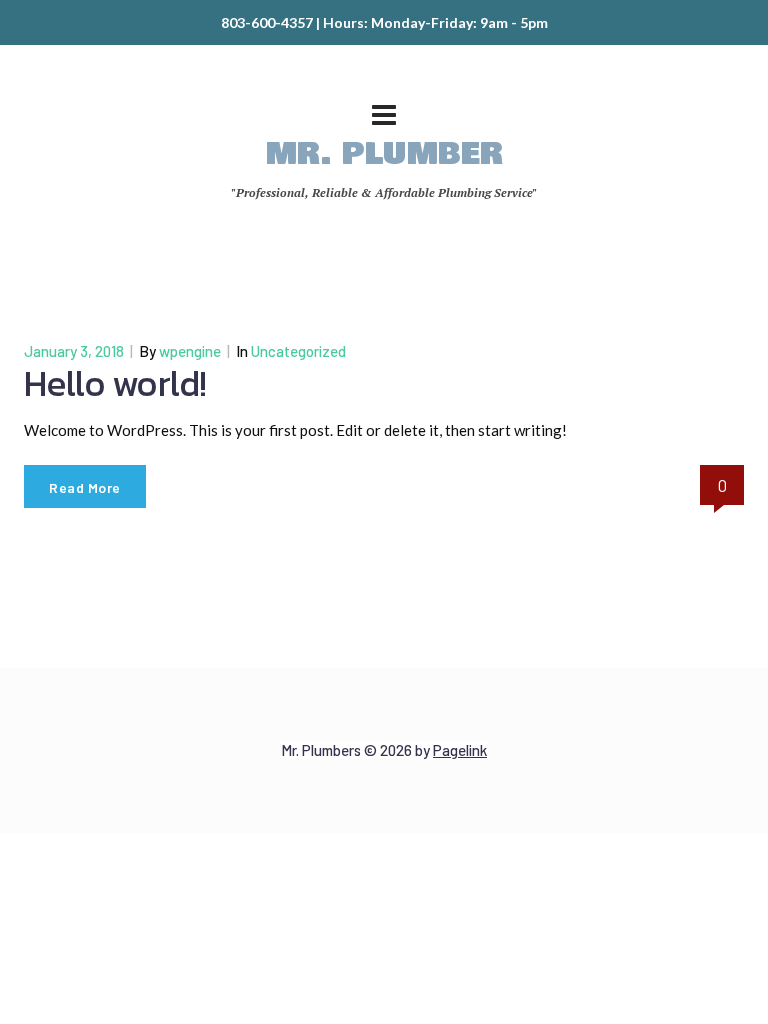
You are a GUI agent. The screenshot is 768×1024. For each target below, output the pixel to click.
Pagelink (460, 750)
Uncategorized (298, 351)
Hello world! (115, 383)
